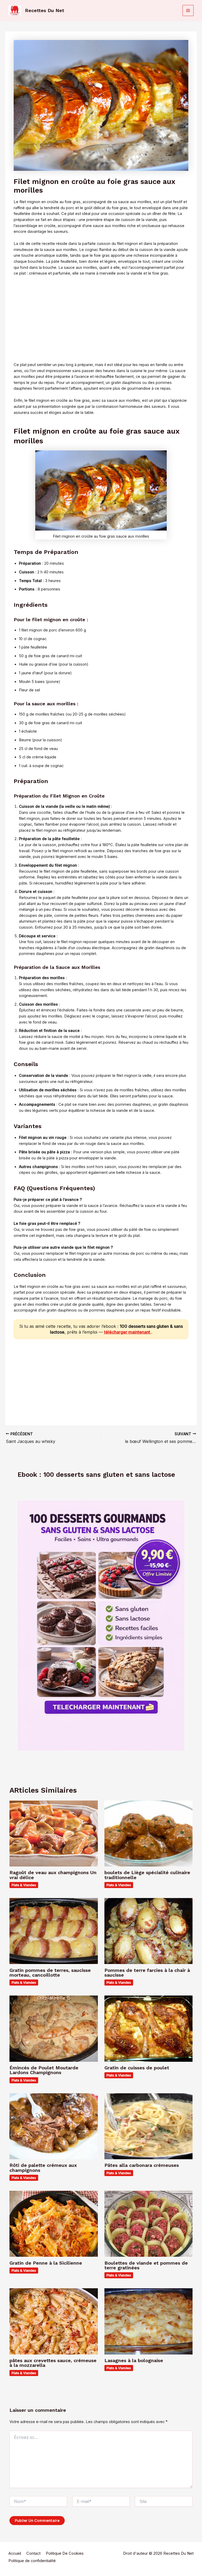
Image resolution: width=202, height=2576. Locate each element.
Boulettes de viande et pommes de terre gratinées (146, 2265)
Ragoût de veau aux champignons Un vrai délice (53, 1875)
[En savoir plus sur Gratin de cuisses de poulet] (148, 2028)
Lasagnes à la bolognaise (134, 2360)
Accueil (15, 2553)
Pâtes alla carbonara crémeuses (142, 2165)
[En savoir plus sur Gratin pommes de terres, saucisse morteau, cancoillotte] (54, 1931)
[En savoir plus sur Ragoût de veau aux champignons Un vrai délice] (54, 1833)
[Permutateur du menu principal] (188, 11)
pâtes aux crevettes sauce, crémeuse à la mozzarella (53, 2363)
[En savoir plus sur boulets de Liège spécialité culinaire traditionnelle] (148, 1833)
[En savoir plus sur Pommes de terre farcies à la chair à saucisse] (148, 1931)
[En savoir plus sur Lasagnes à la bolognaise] (148, 2321)
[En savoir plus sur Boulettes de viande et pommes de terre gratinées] (148, 2224)
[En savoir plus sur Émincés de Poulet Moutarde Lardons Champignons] (54, 2028)
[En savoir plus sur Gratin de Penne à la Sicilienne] (54, 2224)
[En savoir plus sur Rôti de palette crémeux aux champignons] (54, 2126)
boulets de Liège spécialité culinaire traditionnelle (147, 1875)
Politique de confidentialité (32, 2561)
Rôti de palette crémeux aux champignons (43, 2168)
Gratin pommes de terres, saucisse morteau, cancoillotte (50, 1973)
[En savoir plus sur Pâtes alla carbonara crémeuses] (148, 2126)
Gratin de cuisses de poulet (137, 2068)
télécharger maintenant (128, 1332)
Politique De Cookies (65, 2553)
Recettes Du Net (45, 10)
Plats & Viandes (24, 1885)
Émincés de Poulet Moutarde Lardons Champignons (44, 2070)
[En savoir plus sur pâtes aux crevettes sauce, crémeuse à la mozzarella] (54, 2321)
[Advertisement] (101, 319)
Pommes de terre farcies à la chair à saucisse (147, 1973)
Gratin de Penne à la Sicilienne (46, 2263)
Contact (33, 2553)
